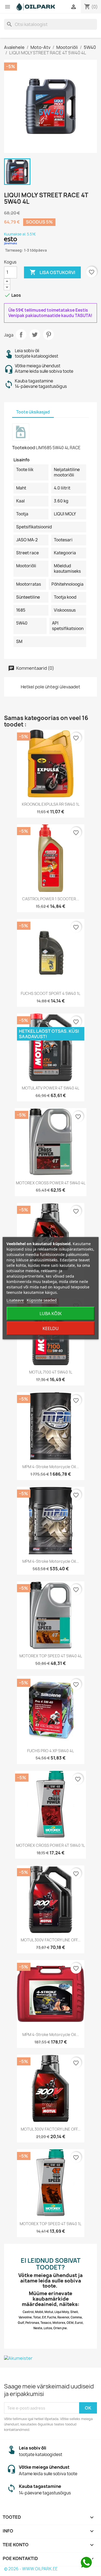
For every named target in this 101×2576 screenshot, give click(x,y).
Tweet (35, 335)
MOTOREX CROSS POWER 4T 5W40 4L (51, 1183)
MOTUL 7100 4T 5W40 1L (51, 1372)
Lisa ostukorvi (52, 272)
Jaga (21, 335)
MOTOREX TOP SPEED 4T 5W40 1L (50, 2224)
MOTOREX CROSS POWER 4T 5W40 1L (50, 1845)
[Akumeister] (50, 2358)
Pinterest (48, 335)
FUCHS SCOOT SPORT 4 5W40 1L (50, 993)
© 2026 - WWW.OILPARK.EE (31, 2569)
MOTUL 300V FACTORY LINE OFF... (51, 1940)
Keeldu (51, 1328)
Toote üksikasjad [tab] (33, 412)
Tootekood (24, 448)
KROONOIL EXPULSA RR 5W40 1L (51, 804)
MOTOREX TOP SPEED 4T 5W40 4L (51, 1656)
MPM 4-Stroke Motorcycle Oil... (51, 1467)
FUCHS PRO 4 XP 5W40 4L (50, 1751)
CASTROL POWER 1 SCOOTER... (51, 899)
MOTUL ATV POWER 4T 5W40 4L (50, 1088)
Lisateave (15, 1300)
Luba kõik (51, 1314)
